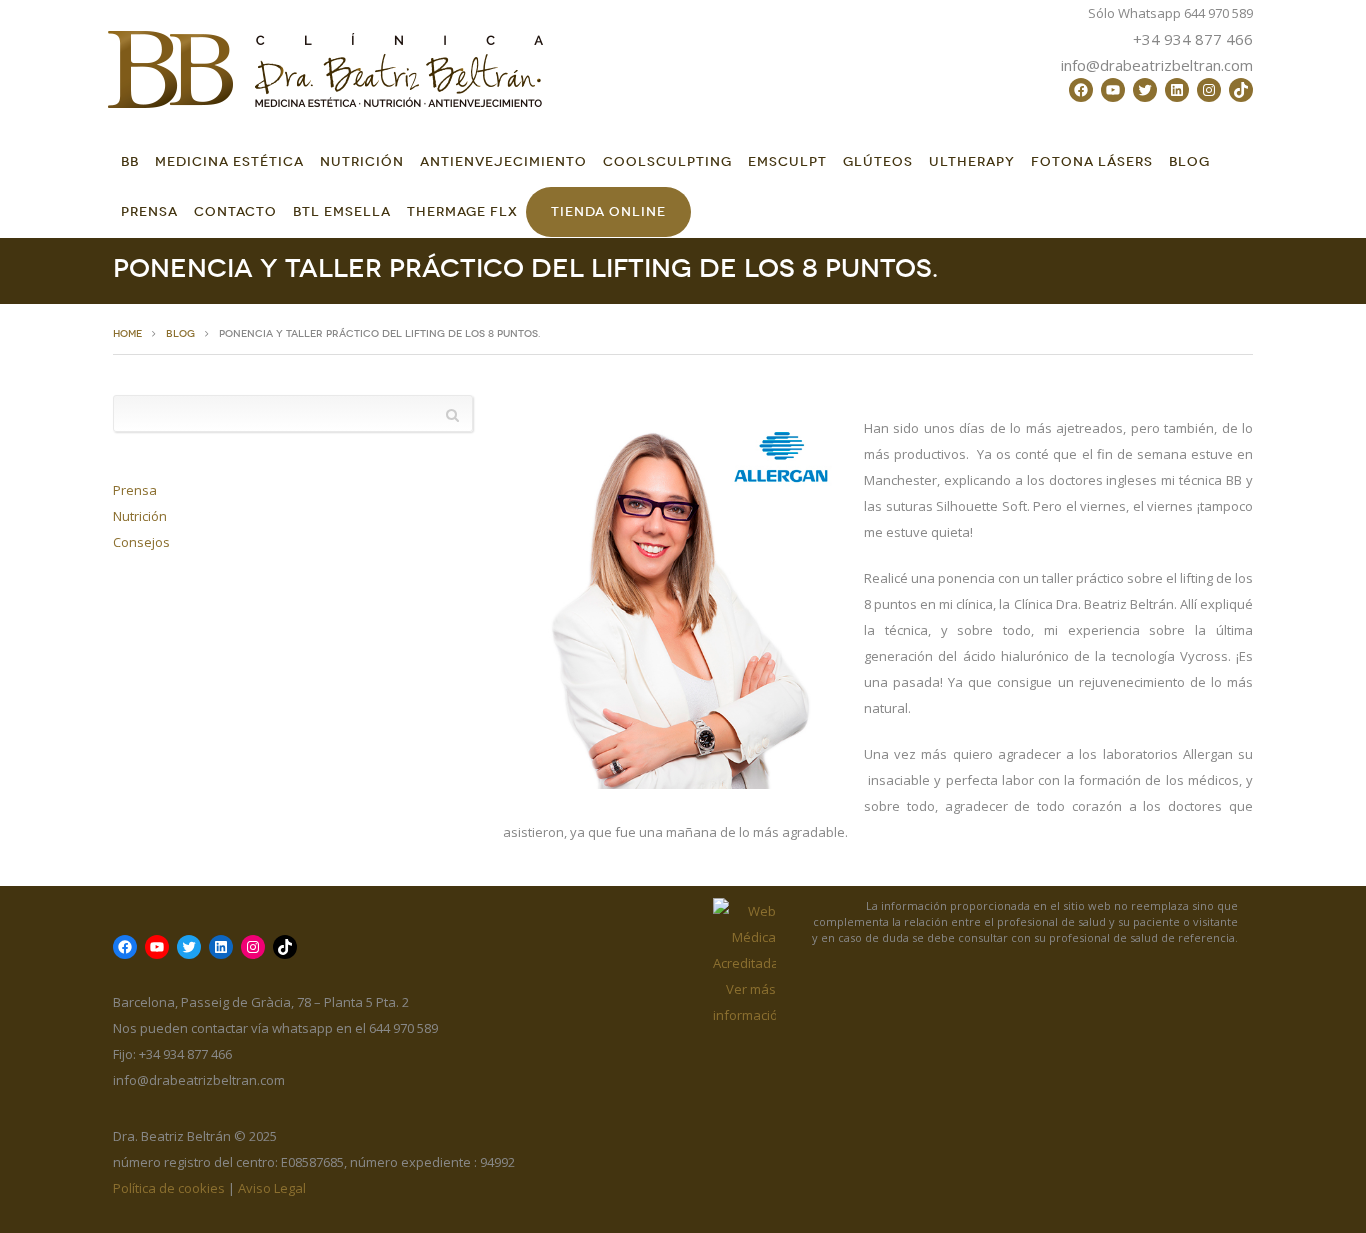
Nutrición (362, 161)
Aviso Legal (272, 1188)
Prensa (149, 211)
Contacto (235, 211)
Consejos (141, 542)
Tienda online (608, 211)
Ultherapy (972, 161)
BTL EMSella (342, 211)
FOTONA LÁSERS (1092, 161)
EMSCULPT (787, 161)
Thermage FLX (462, 211)
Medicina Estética (229, 161)
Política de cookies (169, 1188)
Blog (1189, 161)
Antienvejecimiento (503, 161)
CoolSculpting (667, 161)
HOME (127, 334)
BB (130, 161)
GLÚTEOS (878, 161)
